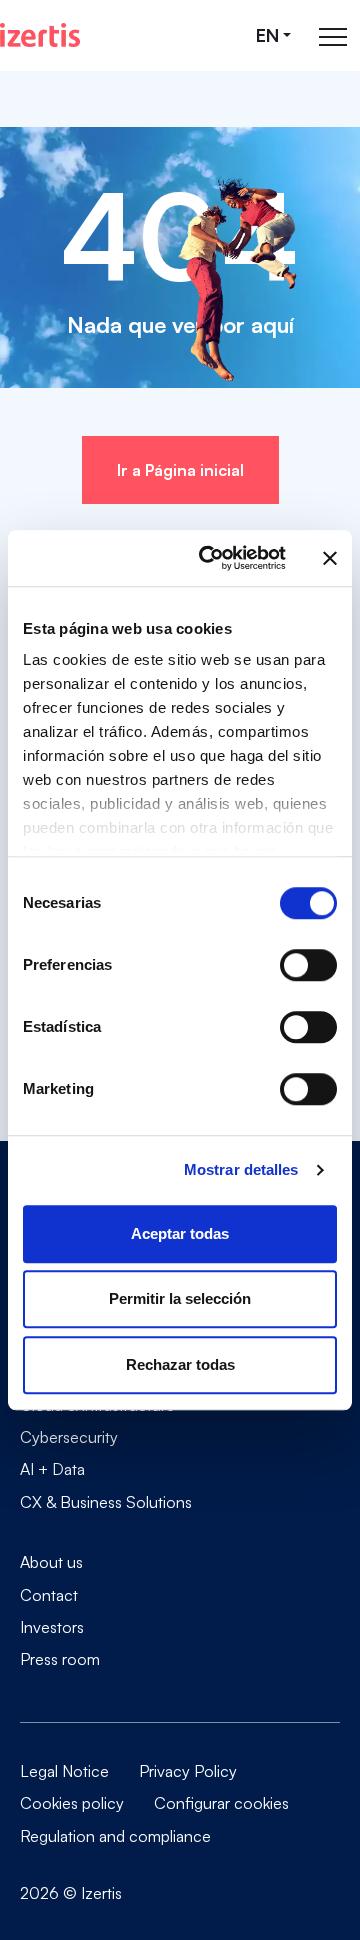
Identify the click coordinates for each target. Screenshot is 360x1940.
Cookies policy (72, 1803)
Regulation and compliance (115, 1836)
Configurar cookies (221, 1803)
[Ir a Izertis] (40, 35)
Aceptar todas (180, 1233)
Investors (52, 1627)
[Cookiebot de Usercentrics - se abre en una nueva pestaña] (211, 558)
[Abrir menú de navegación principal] (333, 35)
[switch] (308, 965)
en (267, 35)
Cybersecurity (69, 1437)
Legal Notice (64, 1771)
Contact (49, 1595)
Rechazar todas (180, 1364)
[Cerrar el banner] (330, 558)
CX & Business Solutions (106, 1501)
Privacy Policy (188, 1771)
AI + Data (52, 1469)
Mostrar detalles (241, 1169)
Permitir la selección (180, 1298)
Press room (60, 1658)
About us (51, 1562)
